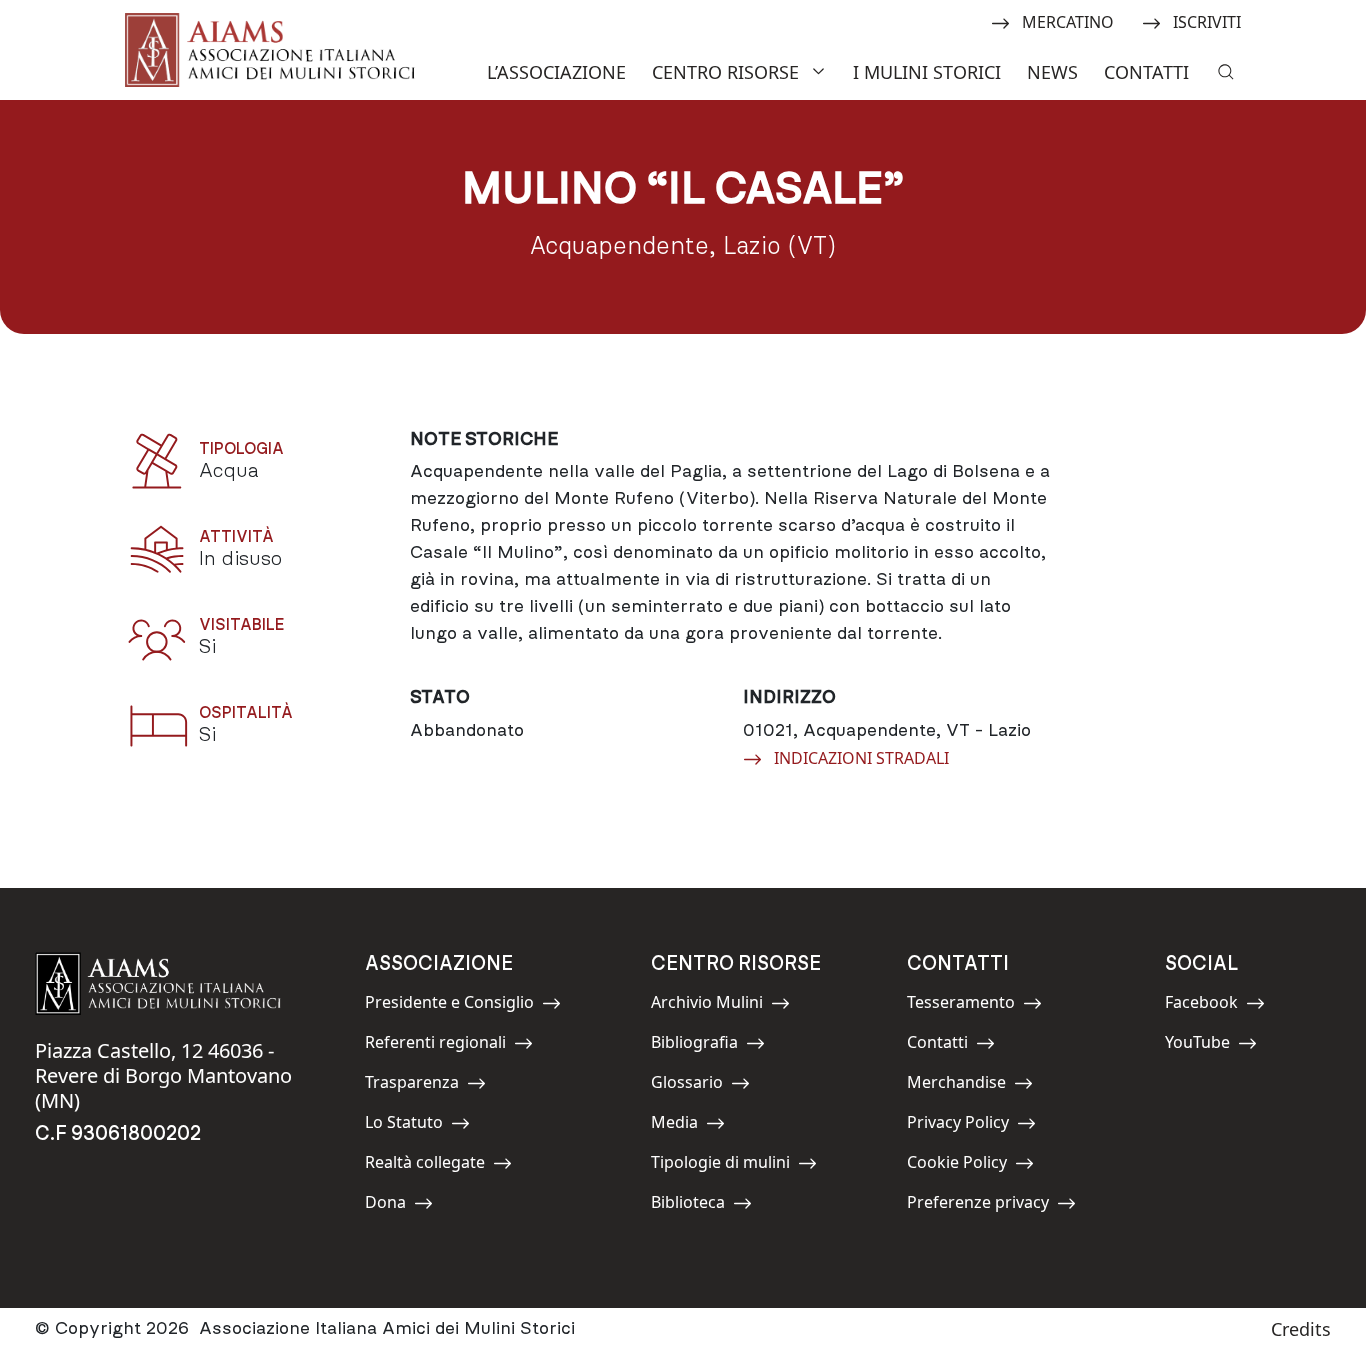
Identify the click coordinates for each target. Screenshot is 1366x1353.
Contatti (1146, 72)
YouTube (1210, 1045)
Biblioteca (696, 1205)
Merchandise (956, 1085)
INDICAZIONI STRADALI (861, 757)
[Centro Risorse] (821, 69)
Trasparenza (412, 1085)
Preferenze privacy (978, 1205)
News (1052, 72)
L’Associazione (556, 72)
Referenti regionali (435, 1045)
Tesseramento (961, 1005)
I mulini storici (927, 72)
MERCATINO (1067, 21)
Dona (410, 1205)
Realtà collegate (425, 1165)
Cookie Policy (957, 1165)
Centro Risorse (725, 72)
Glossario (696, 1085)
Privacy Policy (958, 1125)
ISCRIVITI (1206, 21)
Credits (1301, 1329)
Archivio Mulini (707, 1005)
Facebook (1210, 1005)
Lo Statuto (410, 1125)
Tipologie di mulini (720, 1165)
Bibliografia (696, 1045)
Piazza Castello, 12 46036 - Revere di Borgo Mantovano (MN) (163, 1075)
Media (696, 1125)
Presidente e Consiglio (449, 1005)
